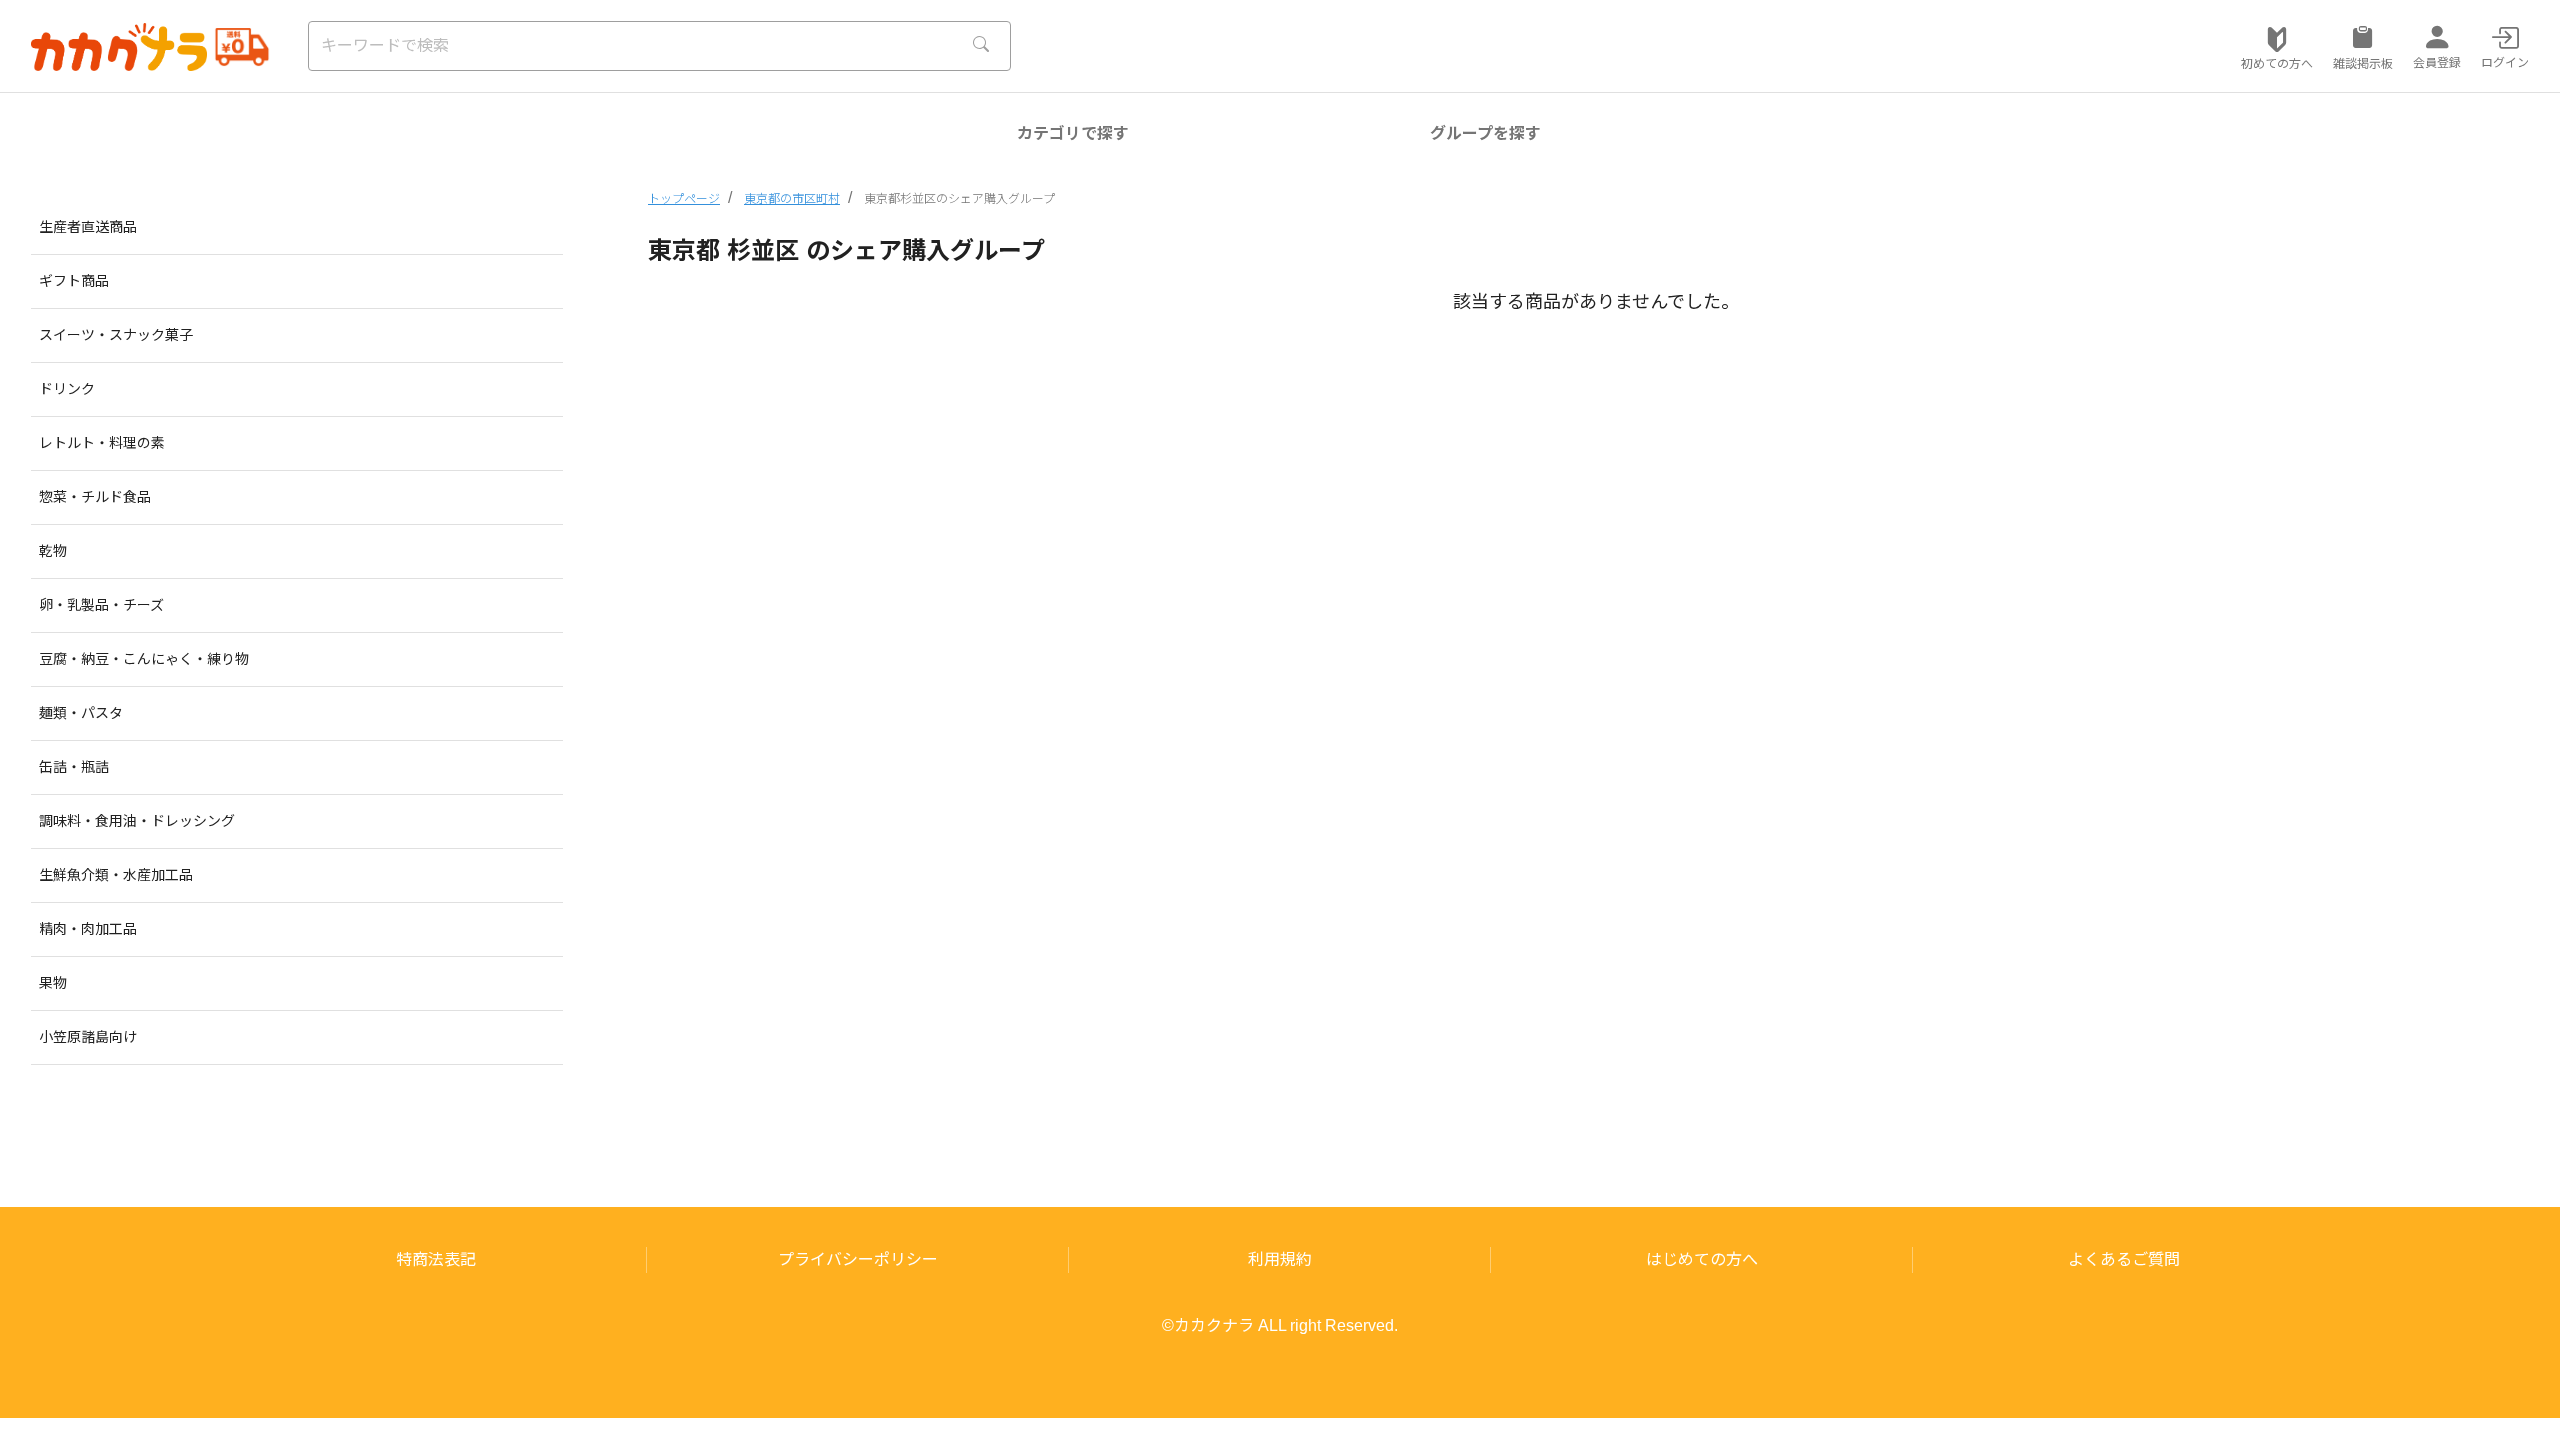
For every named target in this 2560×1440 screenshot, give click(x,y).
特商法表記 (436, 1259)
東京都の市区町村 (792, 199)
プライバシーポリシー (858, 1259)
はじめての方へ (1702, 1259)
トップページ (684, 199)
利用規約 (1280, 1259)
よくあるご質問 (2124, 1259)
